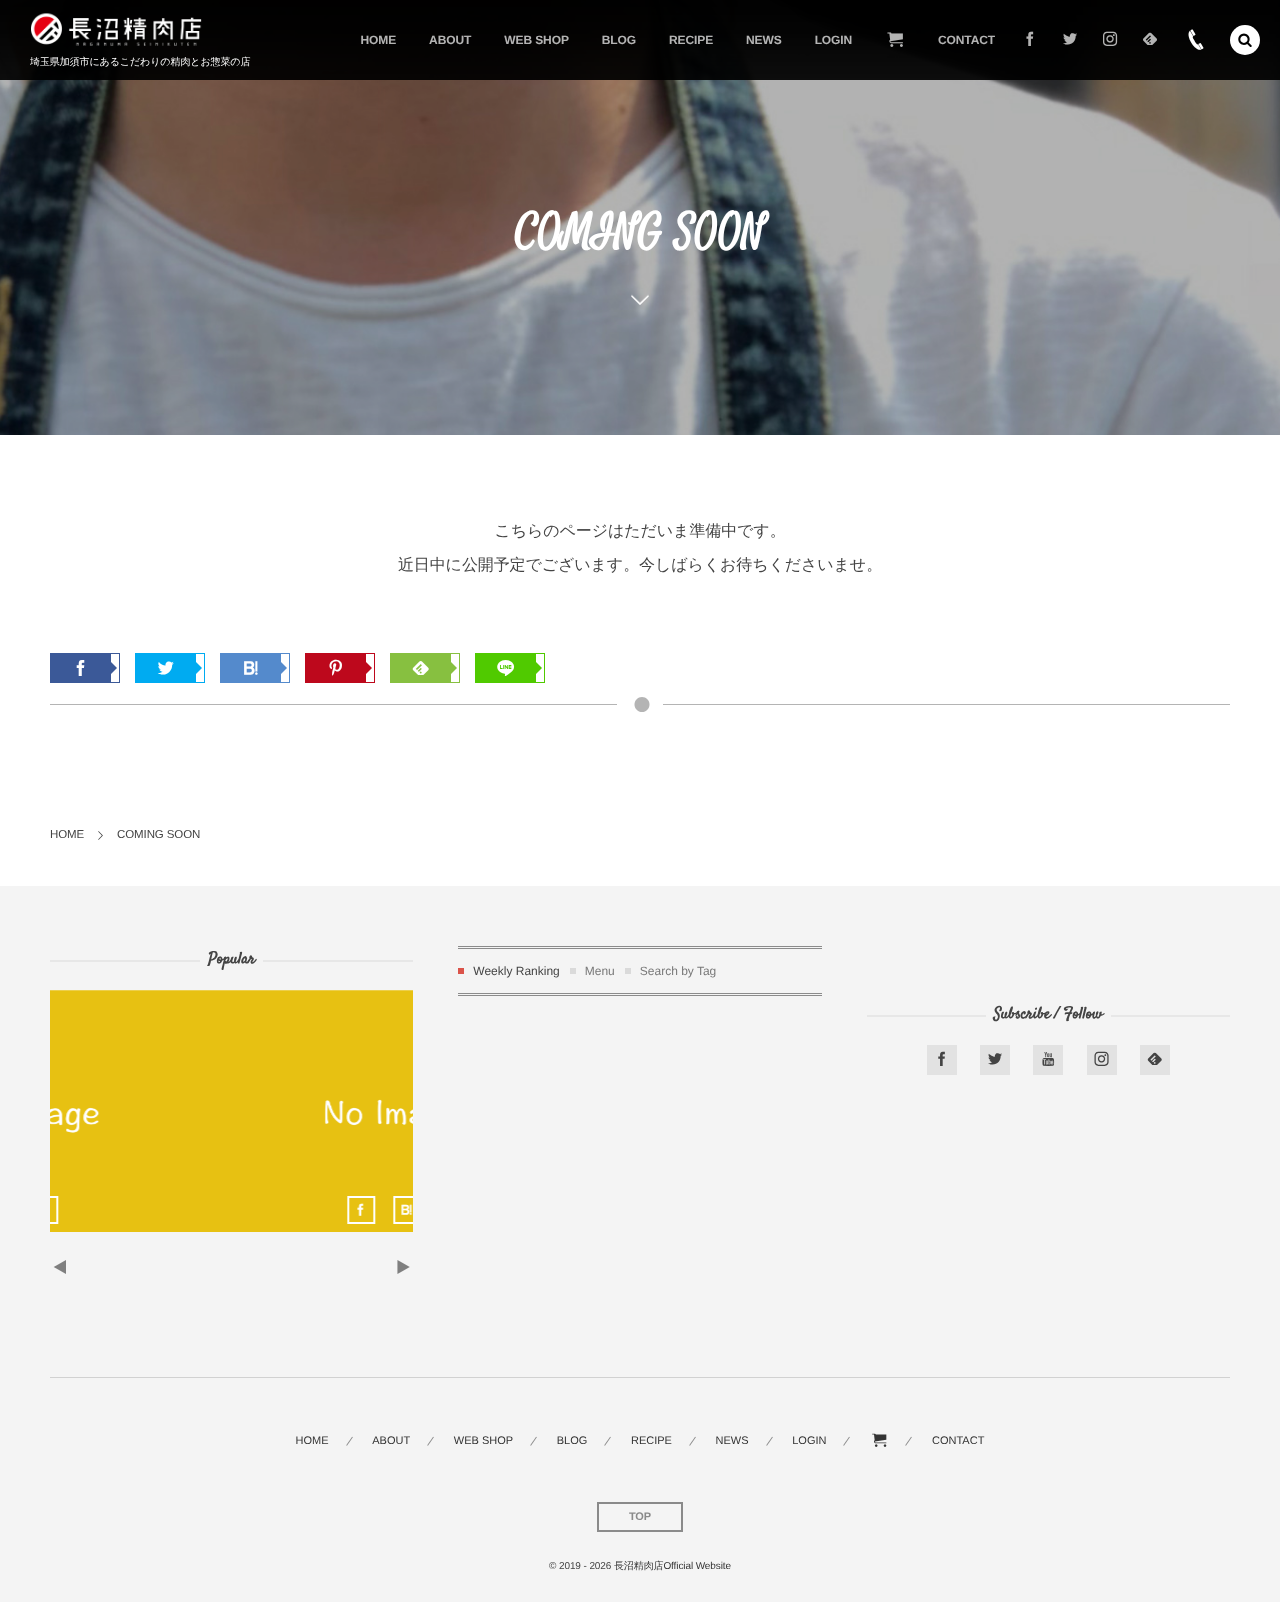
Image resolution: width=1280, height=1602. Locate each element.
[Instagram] (1110, 40)
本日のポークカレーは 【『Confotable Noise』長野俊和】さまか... (234, 1103)
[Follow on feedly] (1150, 40)
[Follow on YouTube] (1048, 1060)
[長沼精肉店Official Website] (116, 30)
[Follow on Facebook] (942, 1060)
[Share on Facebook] (1030, 40)
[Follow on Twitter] (1070, 40)
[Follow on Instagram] (1102, 1060)
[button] (1245, 40)
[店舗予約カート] (895, 40)
